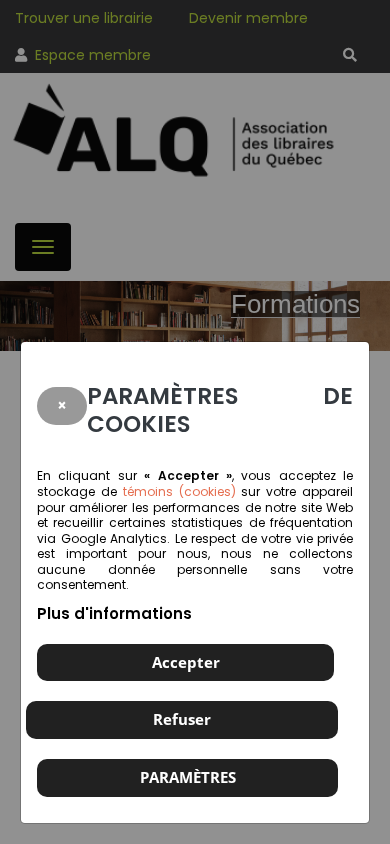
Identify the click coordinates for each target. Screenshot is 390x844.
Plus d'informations (114, 613)
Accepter (186, 662)
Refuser (182, 719)
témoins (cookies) (179, 491)
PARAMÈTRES (188, 777)
